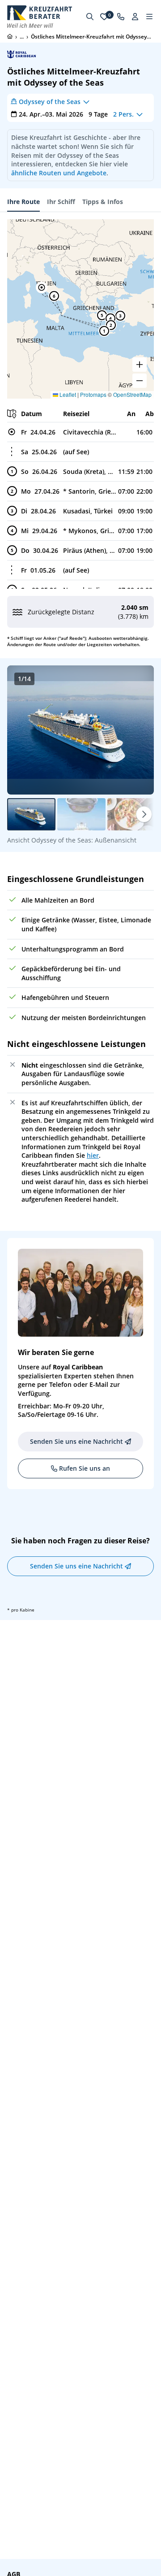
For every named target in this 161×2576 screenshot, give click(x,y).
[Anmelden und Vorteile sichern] (135, 17)
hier (93, 1155)
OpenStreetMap (132, 394)
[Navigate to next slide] (138, 730)
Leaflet (67, 394)
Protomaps (93, 394)
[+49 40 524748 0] (121, 17)
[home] (10, 36)
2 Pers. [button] (123, 114)
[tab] (23, 202)
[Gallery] (80, 730)
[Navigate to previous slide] (23, 730)
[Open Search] (90, 17)
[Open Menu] (149, 17)
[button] (42, 287)
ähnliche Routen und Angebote (59, 173)
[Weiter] (144, 814)
